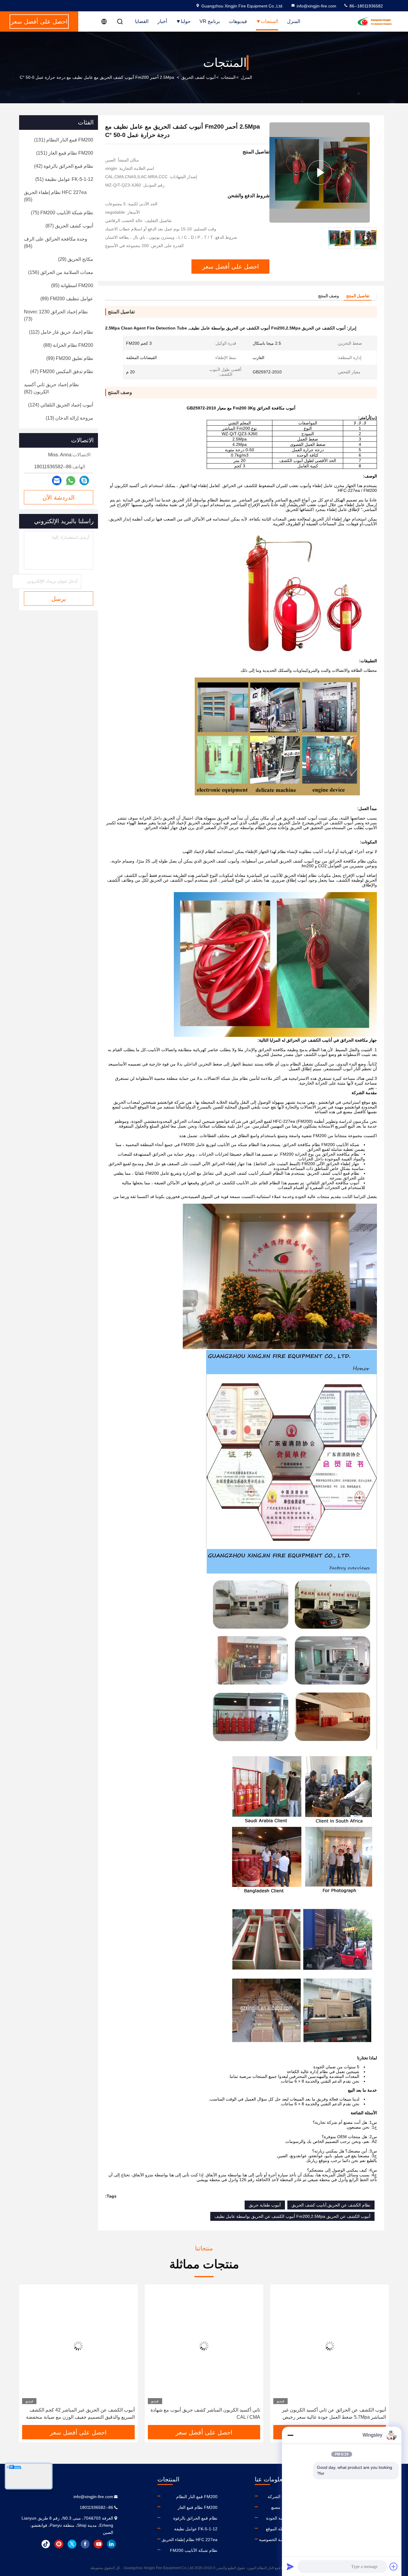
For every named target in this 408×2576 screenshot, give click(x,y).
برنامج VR (210, 21)
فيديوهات (238, 21)
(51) (64, 179)
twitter (72, 2544)
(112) (61, 332)
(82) (51, 388)
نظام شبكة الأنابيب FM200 (194, 2550)
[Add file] (394, 2566)
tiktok (46, 2544)
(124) (61, 405)
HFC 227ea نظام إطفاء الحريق (190, 2540)
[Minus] (290, 2435)
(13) (69, 418)
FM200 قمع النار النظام (197, 2497)
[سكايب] (84, 481)
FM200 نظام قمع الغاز (198, 2507)
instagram (59, 2544)
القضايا (142, 21)
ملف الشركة (279, 2497)
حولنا (186, 21)
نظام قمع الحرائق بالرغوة (195, 2518)
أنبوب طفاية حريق (265, 2205)
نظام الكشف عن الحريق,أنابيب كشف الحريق (331, 2205)
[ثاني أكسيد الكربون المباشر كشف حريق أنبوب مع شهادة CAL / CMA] (330, 2346)
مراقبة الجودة (278, 2518)
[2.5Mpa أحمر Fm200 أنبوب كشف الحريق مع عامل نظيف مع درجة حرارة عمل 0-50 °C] (320, 173)
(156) (61, 272)
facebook (85, 2544)
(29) (76, 259)
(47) (62, 371)
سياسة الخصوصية (274, 2540)
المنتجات (269, 21)
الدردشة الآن (59, 498)
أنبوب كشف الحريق (198, 77)
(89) (67, 299)
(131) (64, 140)
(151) (65, 153)
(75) (62, 213)
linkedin (111, 2544)
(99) (70, 358)
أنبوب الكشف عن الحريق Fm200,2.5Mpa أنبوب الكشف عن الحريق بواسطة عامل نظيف (292, 2216)
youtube (98, 2544)
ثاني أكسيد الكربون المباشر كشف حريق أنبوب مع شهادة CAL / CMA (331, 2413)
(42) (64, 166)
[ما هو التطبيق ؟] (71, 481)
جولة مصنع (281, 2507)
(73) (56, 315)
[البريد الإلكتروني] (57, 481)
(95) (55, 196)
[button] (378, 2357)
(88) (68, 345)
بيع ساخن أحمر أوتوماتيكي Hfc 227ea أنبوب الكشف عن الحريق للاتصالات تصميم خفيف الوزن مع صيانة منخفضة (80, 2413)
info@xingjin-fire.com (316, 6)
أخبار (162, 21)
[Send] (290, 2566)
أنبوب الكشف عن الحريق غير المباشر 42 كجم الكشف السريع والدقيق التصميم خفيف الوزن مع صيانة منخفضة (206, 2413)
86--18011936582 (366, 6)
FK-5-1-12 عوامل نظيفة (196, 2529)
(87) (69, 226)
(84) (56, 242)
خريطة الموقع (278, 2529)
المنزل (294, 21)
